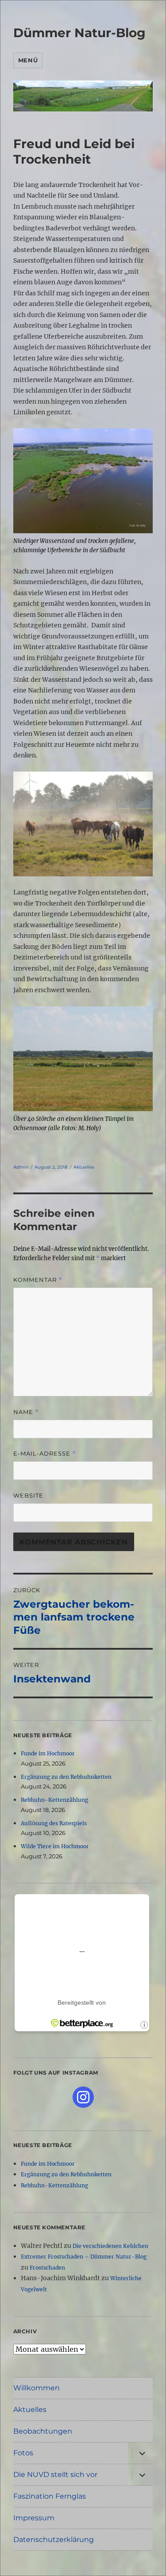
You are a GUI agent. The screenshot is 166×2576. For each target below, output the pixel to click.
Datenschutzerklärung (54, 2540)
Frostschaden (47, 2268)
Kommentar (38, 1280)
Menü (28, 60)
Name (26, 1412)
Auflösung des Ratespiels (54, 1823)
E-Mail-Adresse (45, 1454)
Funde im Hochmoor (48, 1753)
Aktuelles (84, 1167)
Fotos (23, 2453)
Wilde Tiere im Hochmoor (55, 1846)
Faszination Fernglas (50, 2496)
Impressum (34, 2518)
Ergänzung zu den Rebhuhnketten (66, 1777)
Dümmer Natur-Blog (79, 33)
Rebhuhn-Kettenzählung (54, 1800)
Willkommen (37, 2388)
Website (28, 1495)
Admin (21, 1167)
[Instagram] (83, 2097)
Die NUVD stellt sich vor (55, 2475)
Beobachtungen (43, 2431)
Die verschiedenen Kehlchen (110, 2246)
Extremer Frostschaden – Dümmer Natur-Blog (84, 2257)
